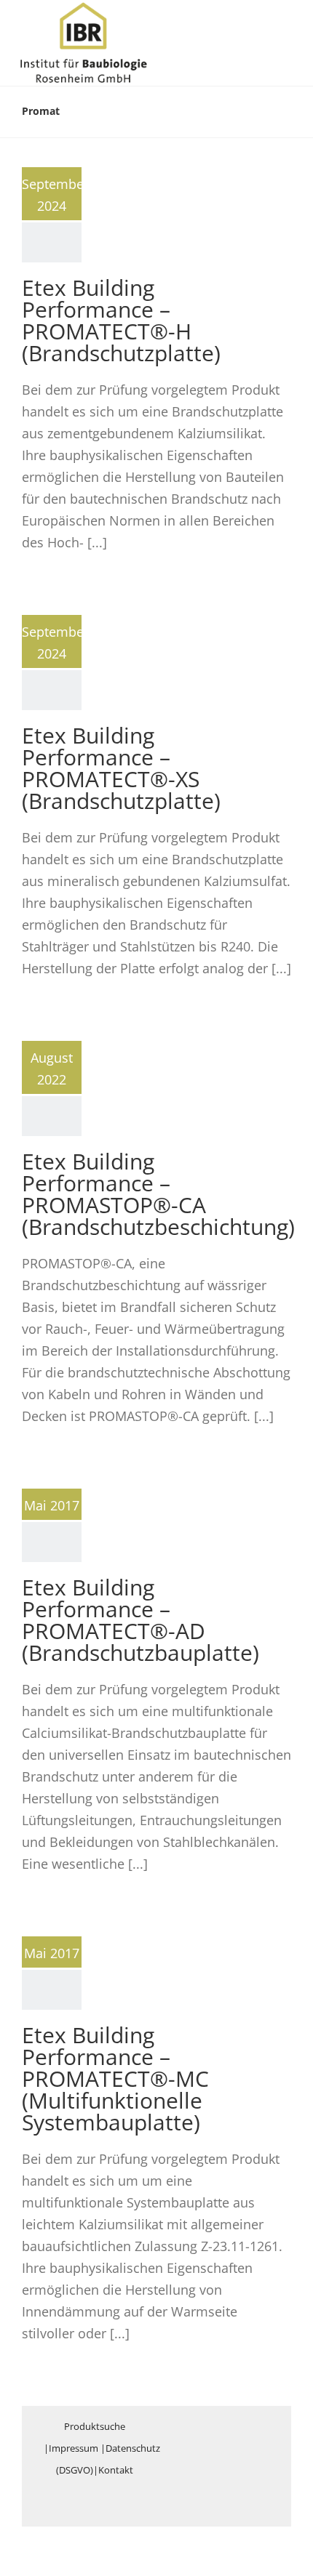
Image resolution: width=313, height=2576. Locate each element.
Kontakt (116, 2470)
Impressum (74, 2448)
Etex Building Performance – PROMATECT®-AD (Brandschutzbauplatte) (140, 1620)
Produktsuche (95, 2426)
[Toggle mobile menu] (285, 24)
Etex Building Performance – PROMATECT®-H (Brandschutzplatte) (121, 320)
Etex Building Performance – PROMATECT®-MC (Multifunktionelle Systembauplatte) (115, 2078)
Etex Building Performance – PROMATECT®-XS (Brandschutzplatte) (121, 768)
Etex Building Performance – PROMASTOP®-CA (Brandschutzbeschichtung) (158, 1194)
